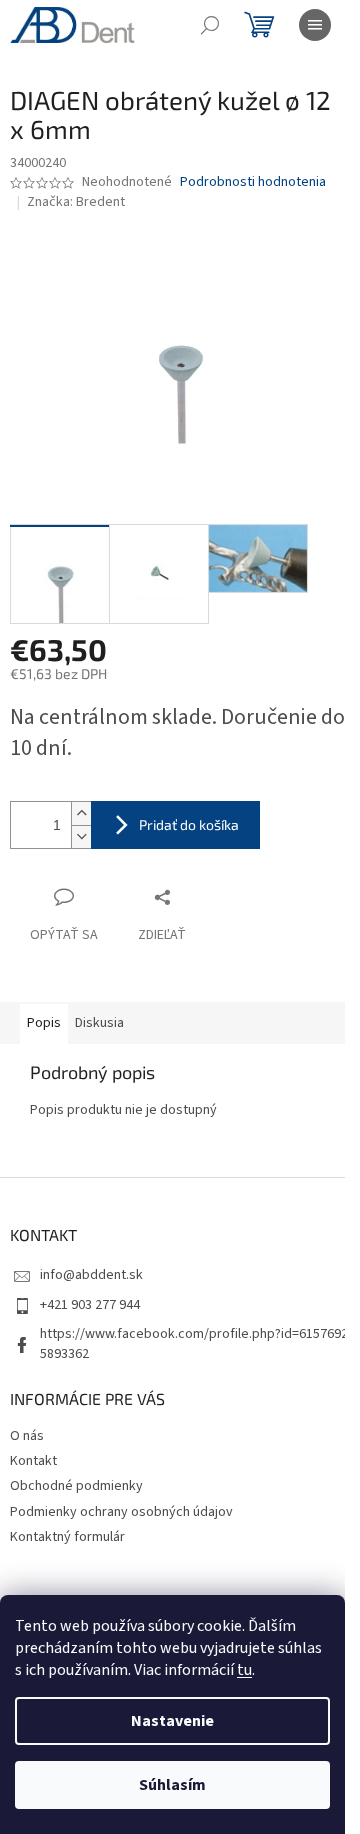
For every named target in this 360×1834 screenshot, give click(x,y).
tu (244, 1670)
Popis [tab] (44, 1023)
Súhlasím (172, 1785)
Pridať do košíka (189, 824)
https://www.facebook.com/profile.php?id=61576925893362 (194, 1343)
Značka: (76, 202)
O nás (27, 1436)
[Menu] (315, 25)
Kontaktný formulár (67, 1537)
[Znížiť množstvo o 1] (81, 836)
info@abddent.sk (91, 1275)
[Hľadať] (210, 25)
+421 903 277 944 (90, 1305)
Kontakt (33, 1461)
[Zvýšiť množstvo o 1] (81, 813)
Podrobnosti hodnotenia (253, 182)
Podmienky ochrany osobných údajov (121, 1512)
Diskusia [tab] (99, 1023)
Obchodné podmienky (76, 1486)
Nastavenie (172, 1721)
